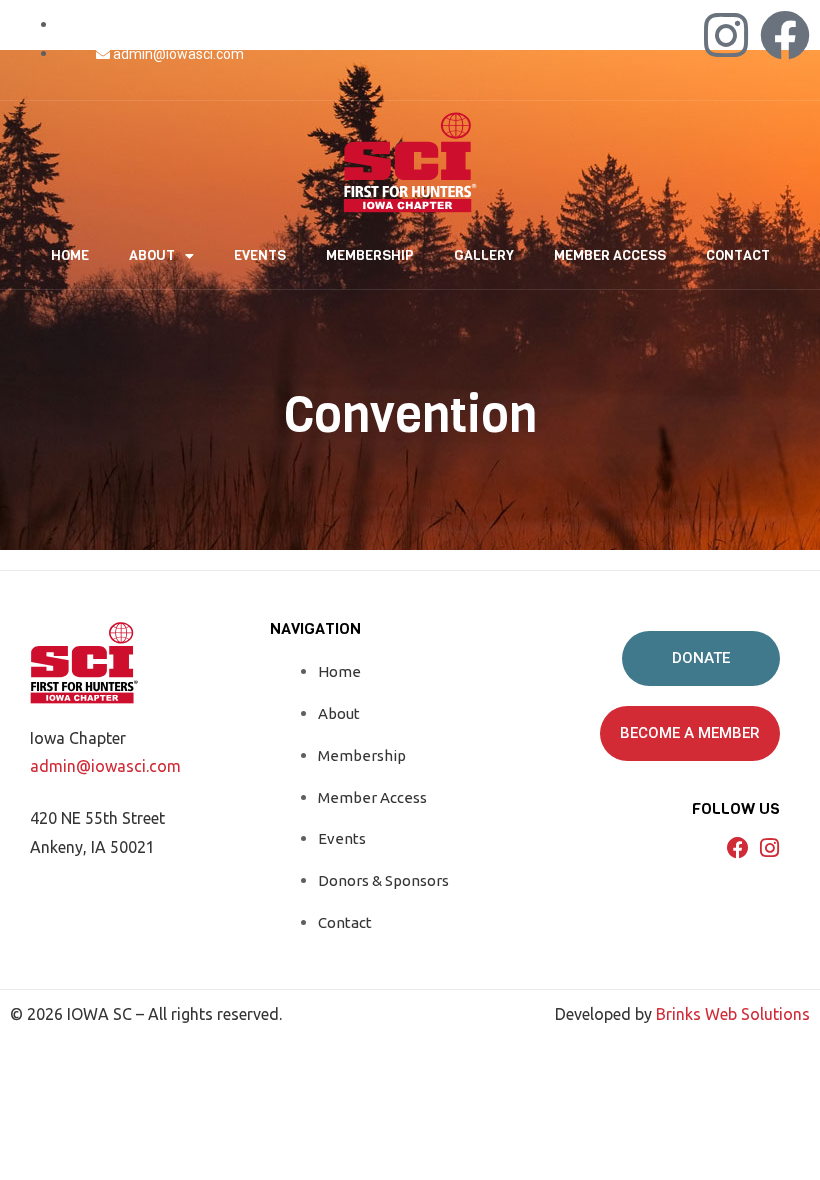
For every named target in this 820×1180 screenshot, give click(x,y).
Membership (370, 255)
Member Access (610, 255)
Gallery (484, 255)
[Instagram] (726, 35)
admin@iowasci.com (105, 766)
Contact (738, 255)
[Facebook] (785, 35)
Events (260, 255)
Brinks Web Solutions (733, 1014)
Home (70, 255)
